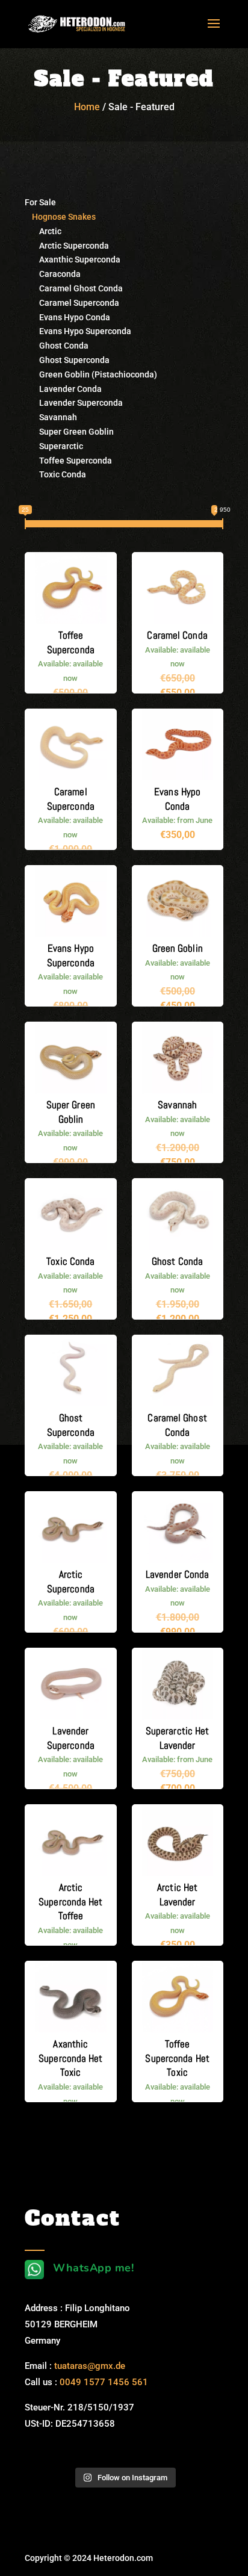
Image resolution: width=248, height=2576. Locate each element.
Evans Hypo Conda (67, 317)
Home (87, 107)
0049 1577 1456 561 (104, 2382)
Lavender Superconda (74, 403)
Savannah (51, 417)
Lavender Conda (63, 389)
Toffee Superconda (68, 461)
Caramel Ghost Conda (74, 288)
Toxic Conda (55, 474)
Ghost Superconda (67, 360)
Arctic (43, 231)
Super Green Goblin (69, 432)
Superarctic (54, 446)
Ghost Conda (57, 346)
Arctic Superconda (67, 246)
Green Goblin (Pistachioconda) (91, 374)
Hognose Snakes (60, 217)
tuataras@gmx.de (90, 2366)
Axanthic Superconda (73, 259)
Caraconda (53, 274)
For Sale (40, 202)
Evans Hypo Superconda (78, 331)
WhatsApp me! (93, 2268)
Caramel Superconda (72, 303)
